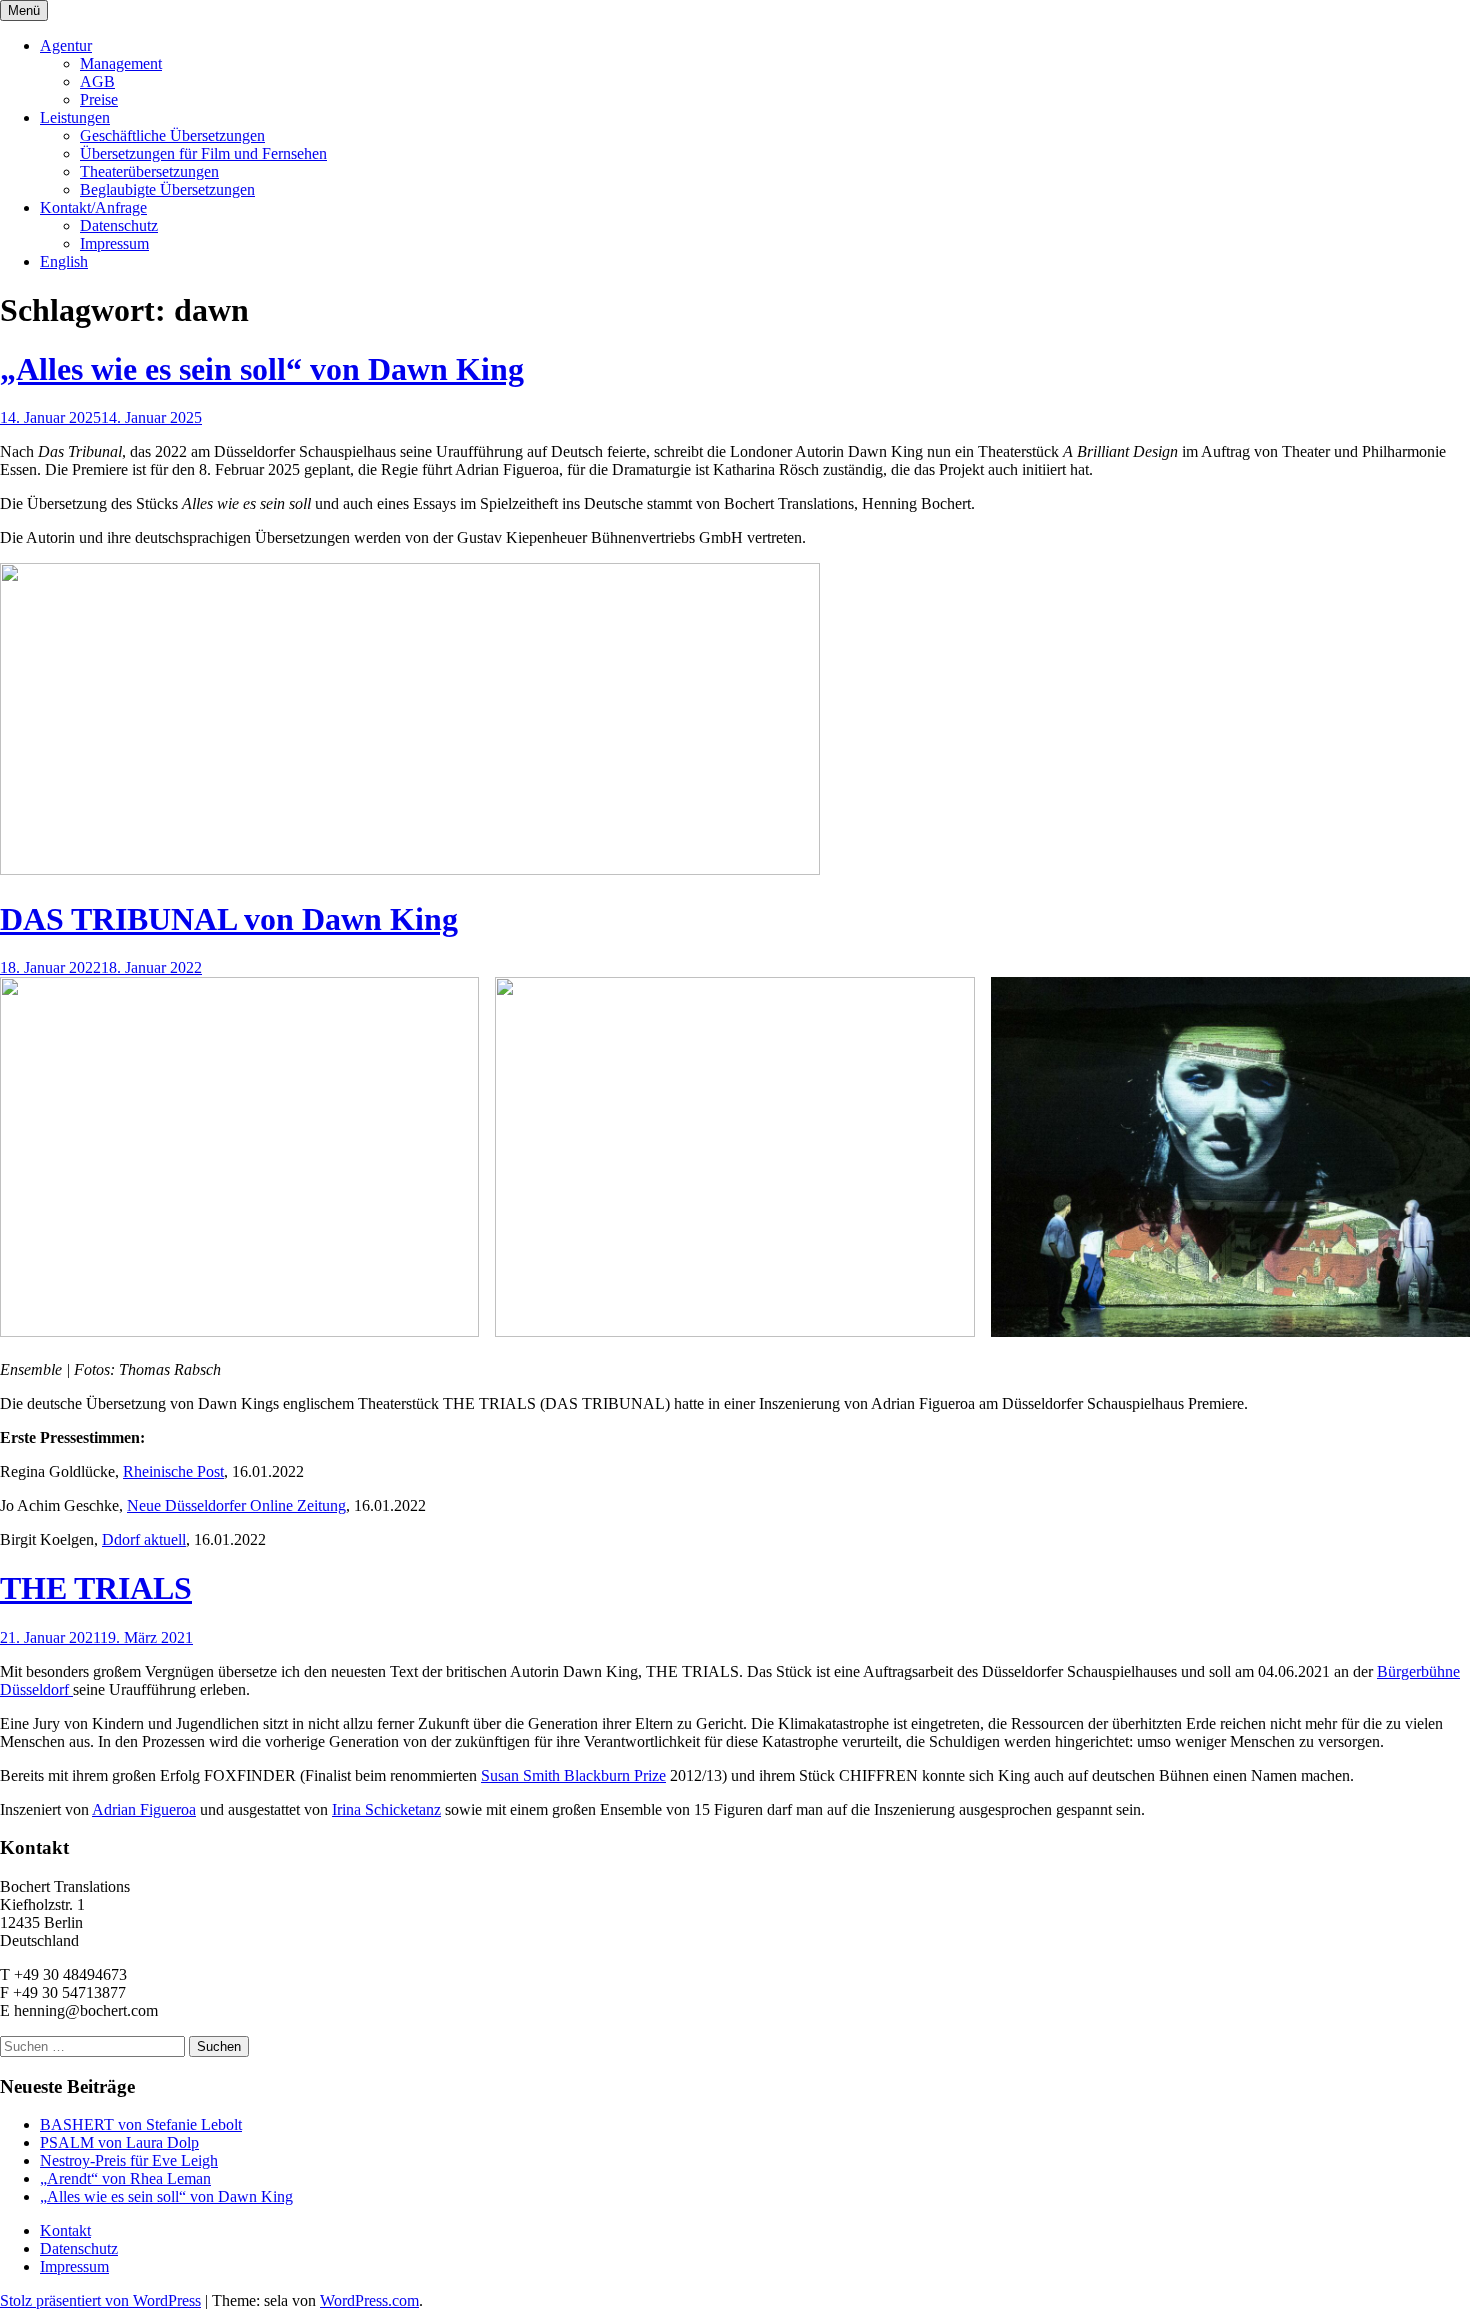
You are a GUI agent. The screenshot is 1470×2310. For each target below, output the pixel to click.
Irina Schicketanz (386, 1809)
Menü (24, 10)
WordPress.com (369, 2300)
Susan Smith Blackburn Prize (573, 1775)
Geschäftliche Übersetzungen (172, 135)
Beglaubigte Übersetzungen (167, 189)
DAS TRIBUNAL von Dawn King (229, 919)
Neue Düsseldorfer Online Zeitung (236, 1505)
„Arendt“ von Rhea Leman (125, 2178)
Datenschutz (119, 225)
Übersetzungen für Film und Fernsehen (203, 153)
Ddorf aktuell (144, 1539)
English (64, 261)
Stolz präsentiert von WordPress (100, 2300)
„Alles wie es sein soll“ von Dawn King (262, 369)
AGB (97, 81)
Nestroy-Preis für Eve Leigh (129, 2160)
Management (121, 63)
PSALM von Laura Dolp (119, 2142)
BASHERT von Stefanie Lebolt (141, 2124)
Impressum (114, 243)
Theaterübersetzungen (149, 171)
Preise (99, 99)
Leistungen (75, 117)
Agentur (66, 45)
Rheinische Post (173, 1471)
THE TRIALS (96, 1588)
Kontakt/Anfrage (93, 207)
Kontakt (65, 2230)
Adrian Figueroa (144, 1809)
